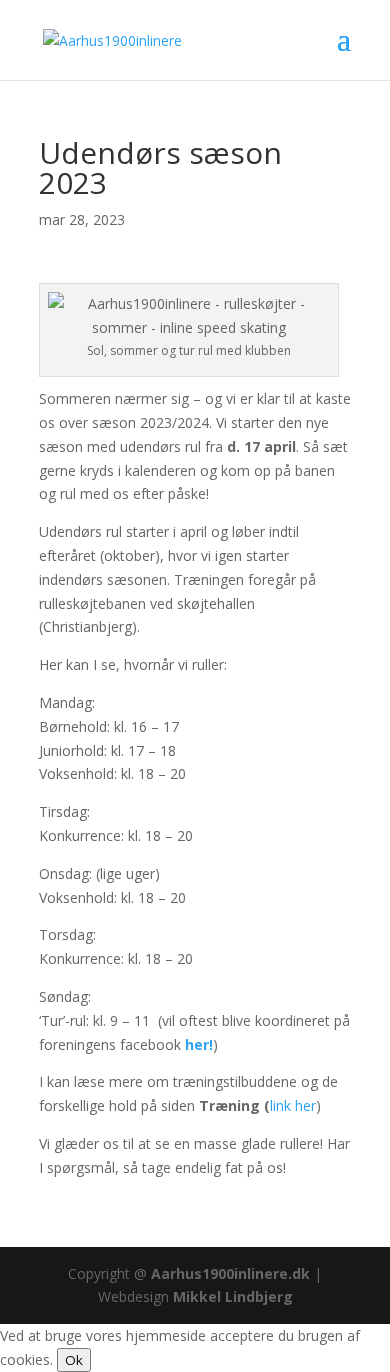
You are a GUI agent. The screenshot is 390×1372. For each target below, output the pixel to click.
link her (293, 1105)
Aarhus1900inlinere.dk (228, 1273)
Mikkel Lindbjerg (233, 1296)
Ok (74, 1360)
